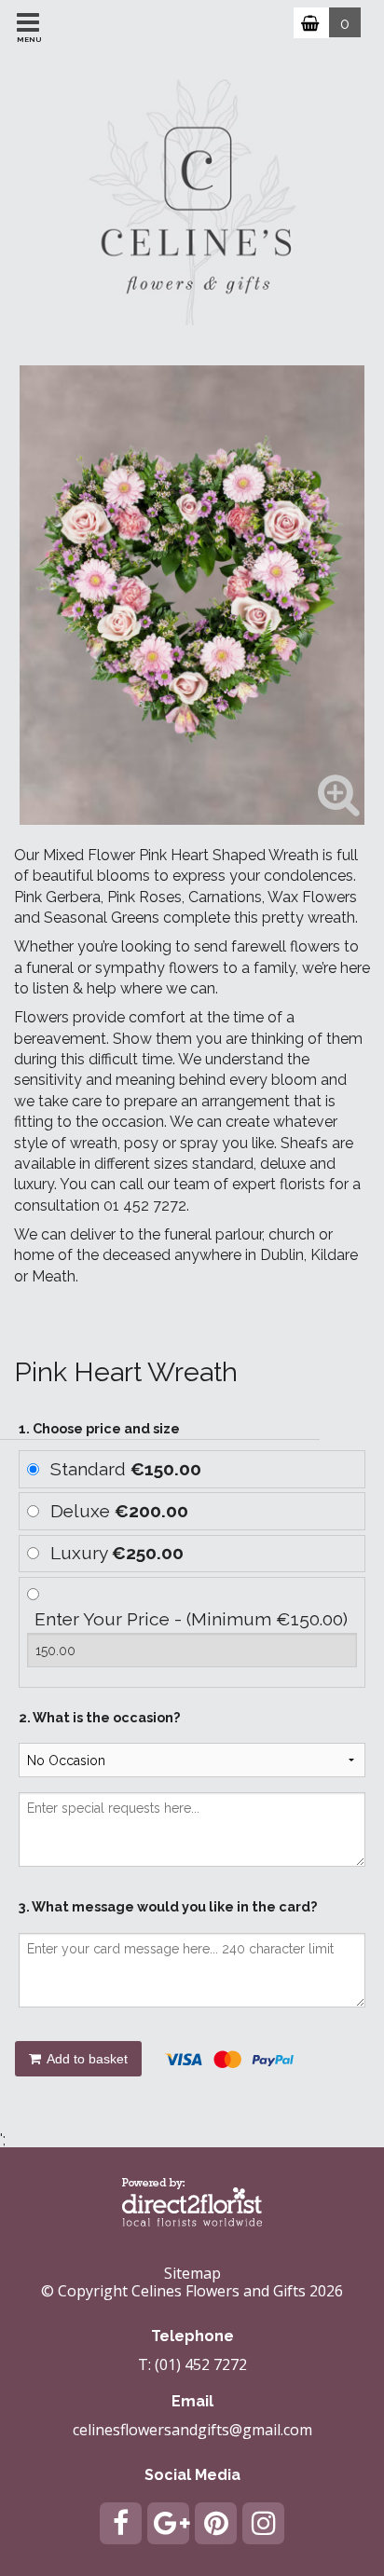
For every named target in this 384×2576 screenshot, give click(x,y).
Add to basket (86, 2059)
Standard (126, 1469)
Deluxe (119, 1511)
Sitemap (192, 2273)
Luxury (117, 1553)
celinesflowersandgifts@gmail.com (192, 2430)
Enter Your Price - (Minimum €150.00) (191, 1619)
